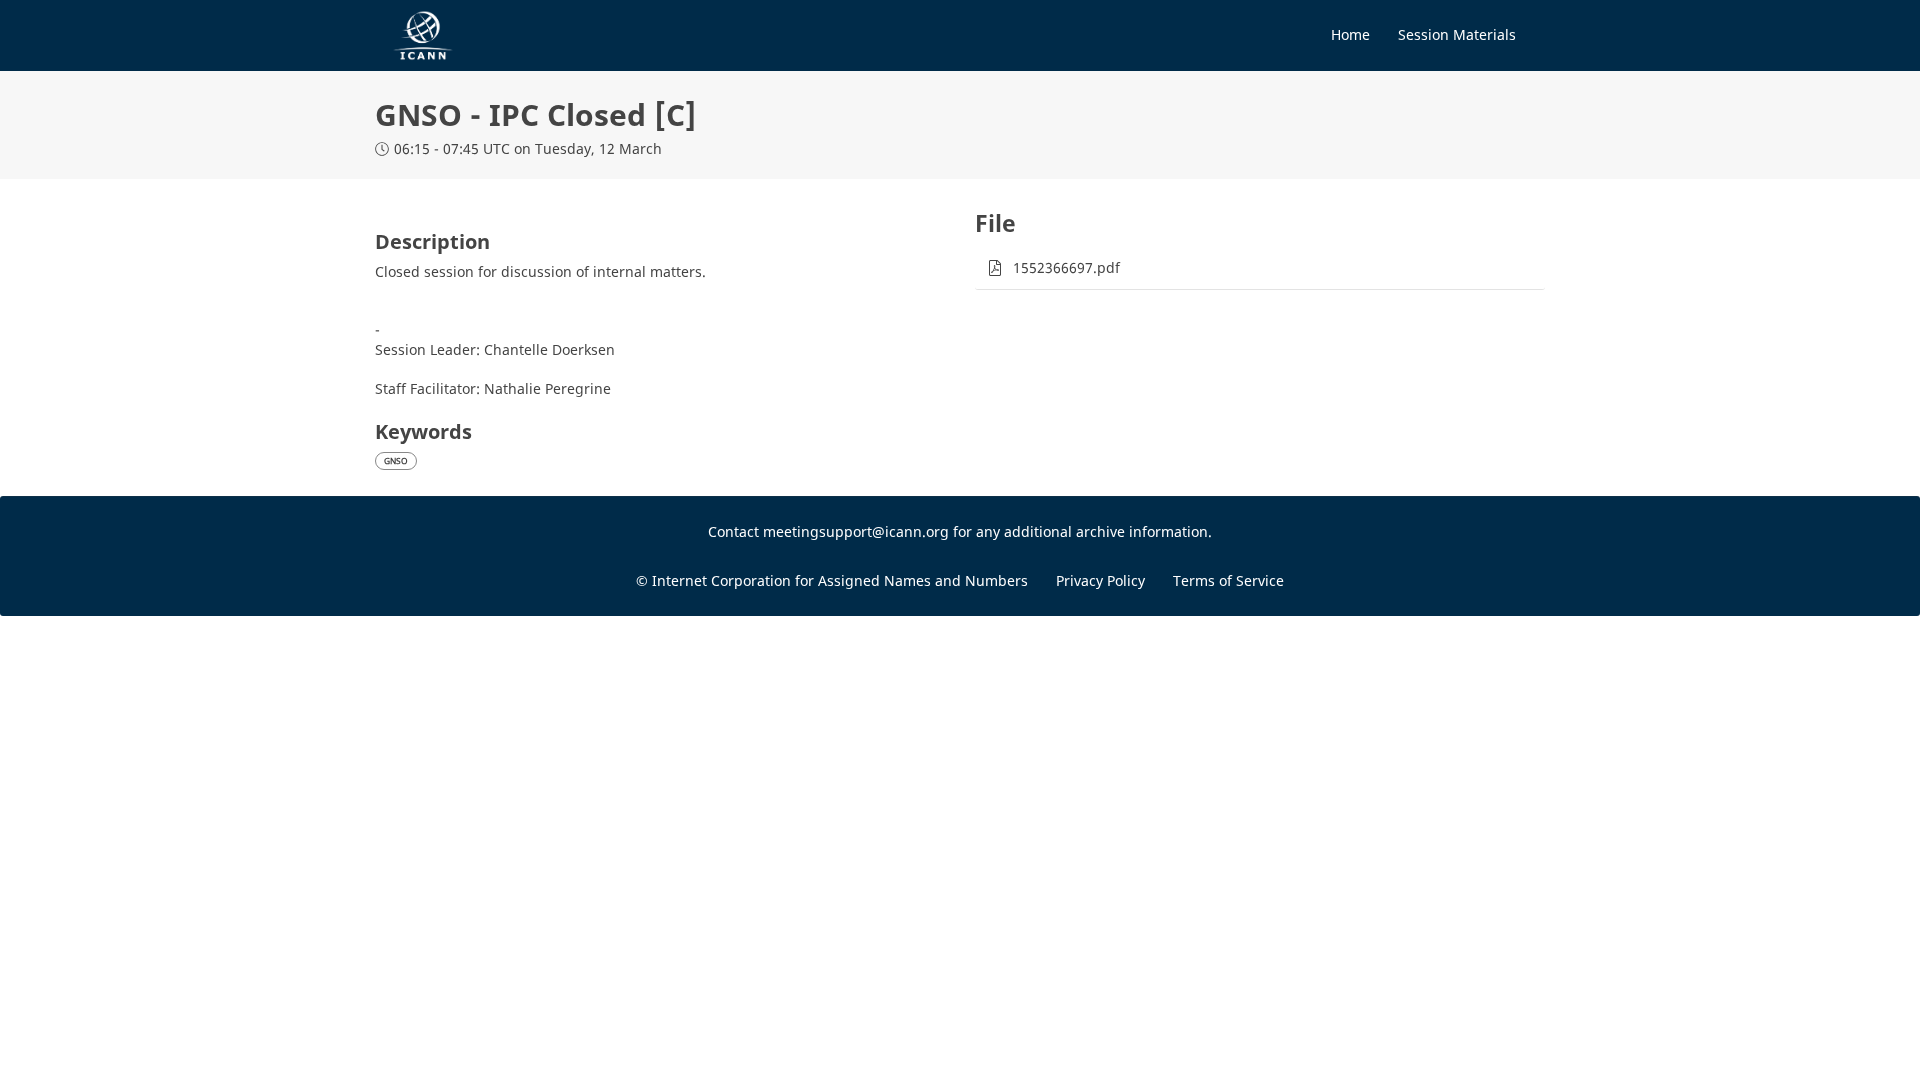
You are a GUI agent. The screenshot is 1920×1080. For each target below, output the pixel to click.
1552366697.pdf (1066, 267)
